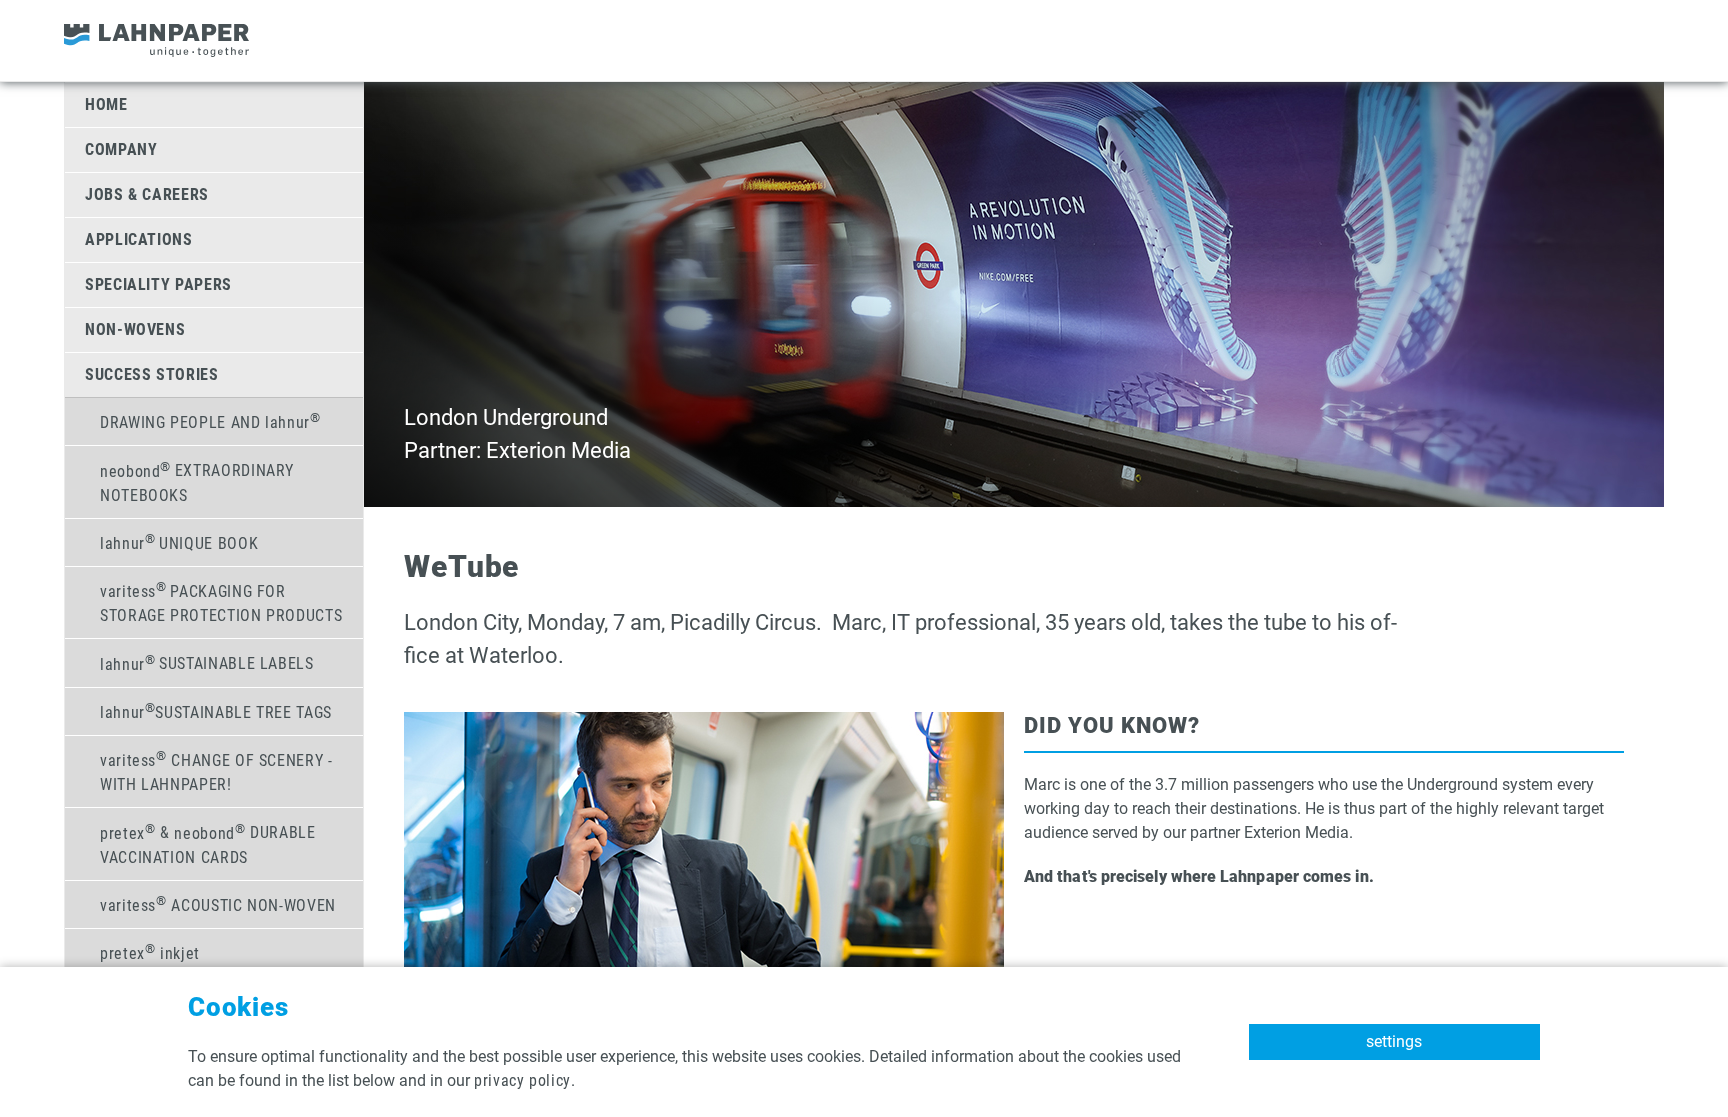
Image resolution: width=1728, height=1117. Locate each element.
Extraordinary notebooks (197, 481)
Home (106, 104)
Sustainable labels (207, 662)
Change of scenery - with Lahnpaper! (216, 771)
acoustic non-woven (218, 904)
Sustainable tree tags (216, 711)
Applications (139, 239)
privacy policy (522, 1080)
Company (121, 149)
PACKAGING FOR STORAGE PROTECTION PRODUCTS (221, 602)
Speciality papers (158, 284)
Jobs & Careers (147, 194)
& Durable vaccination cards (208, 843)
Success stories (152, 374)
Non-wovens (135, 329)
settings (1394, 1041)
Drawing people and (210, 421)
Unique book (179, 542)
